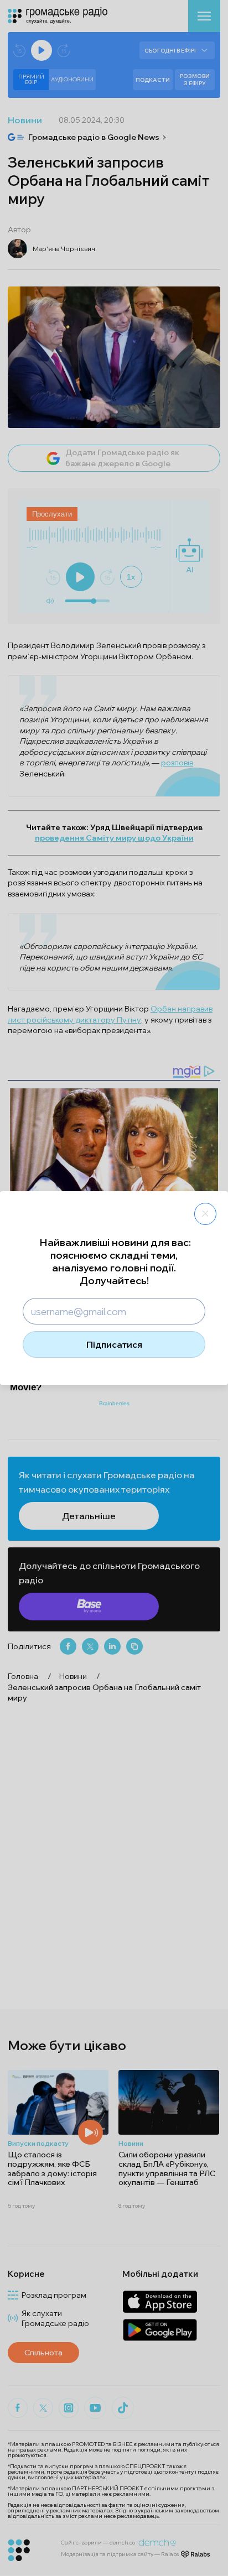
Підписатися (114, 1344)
